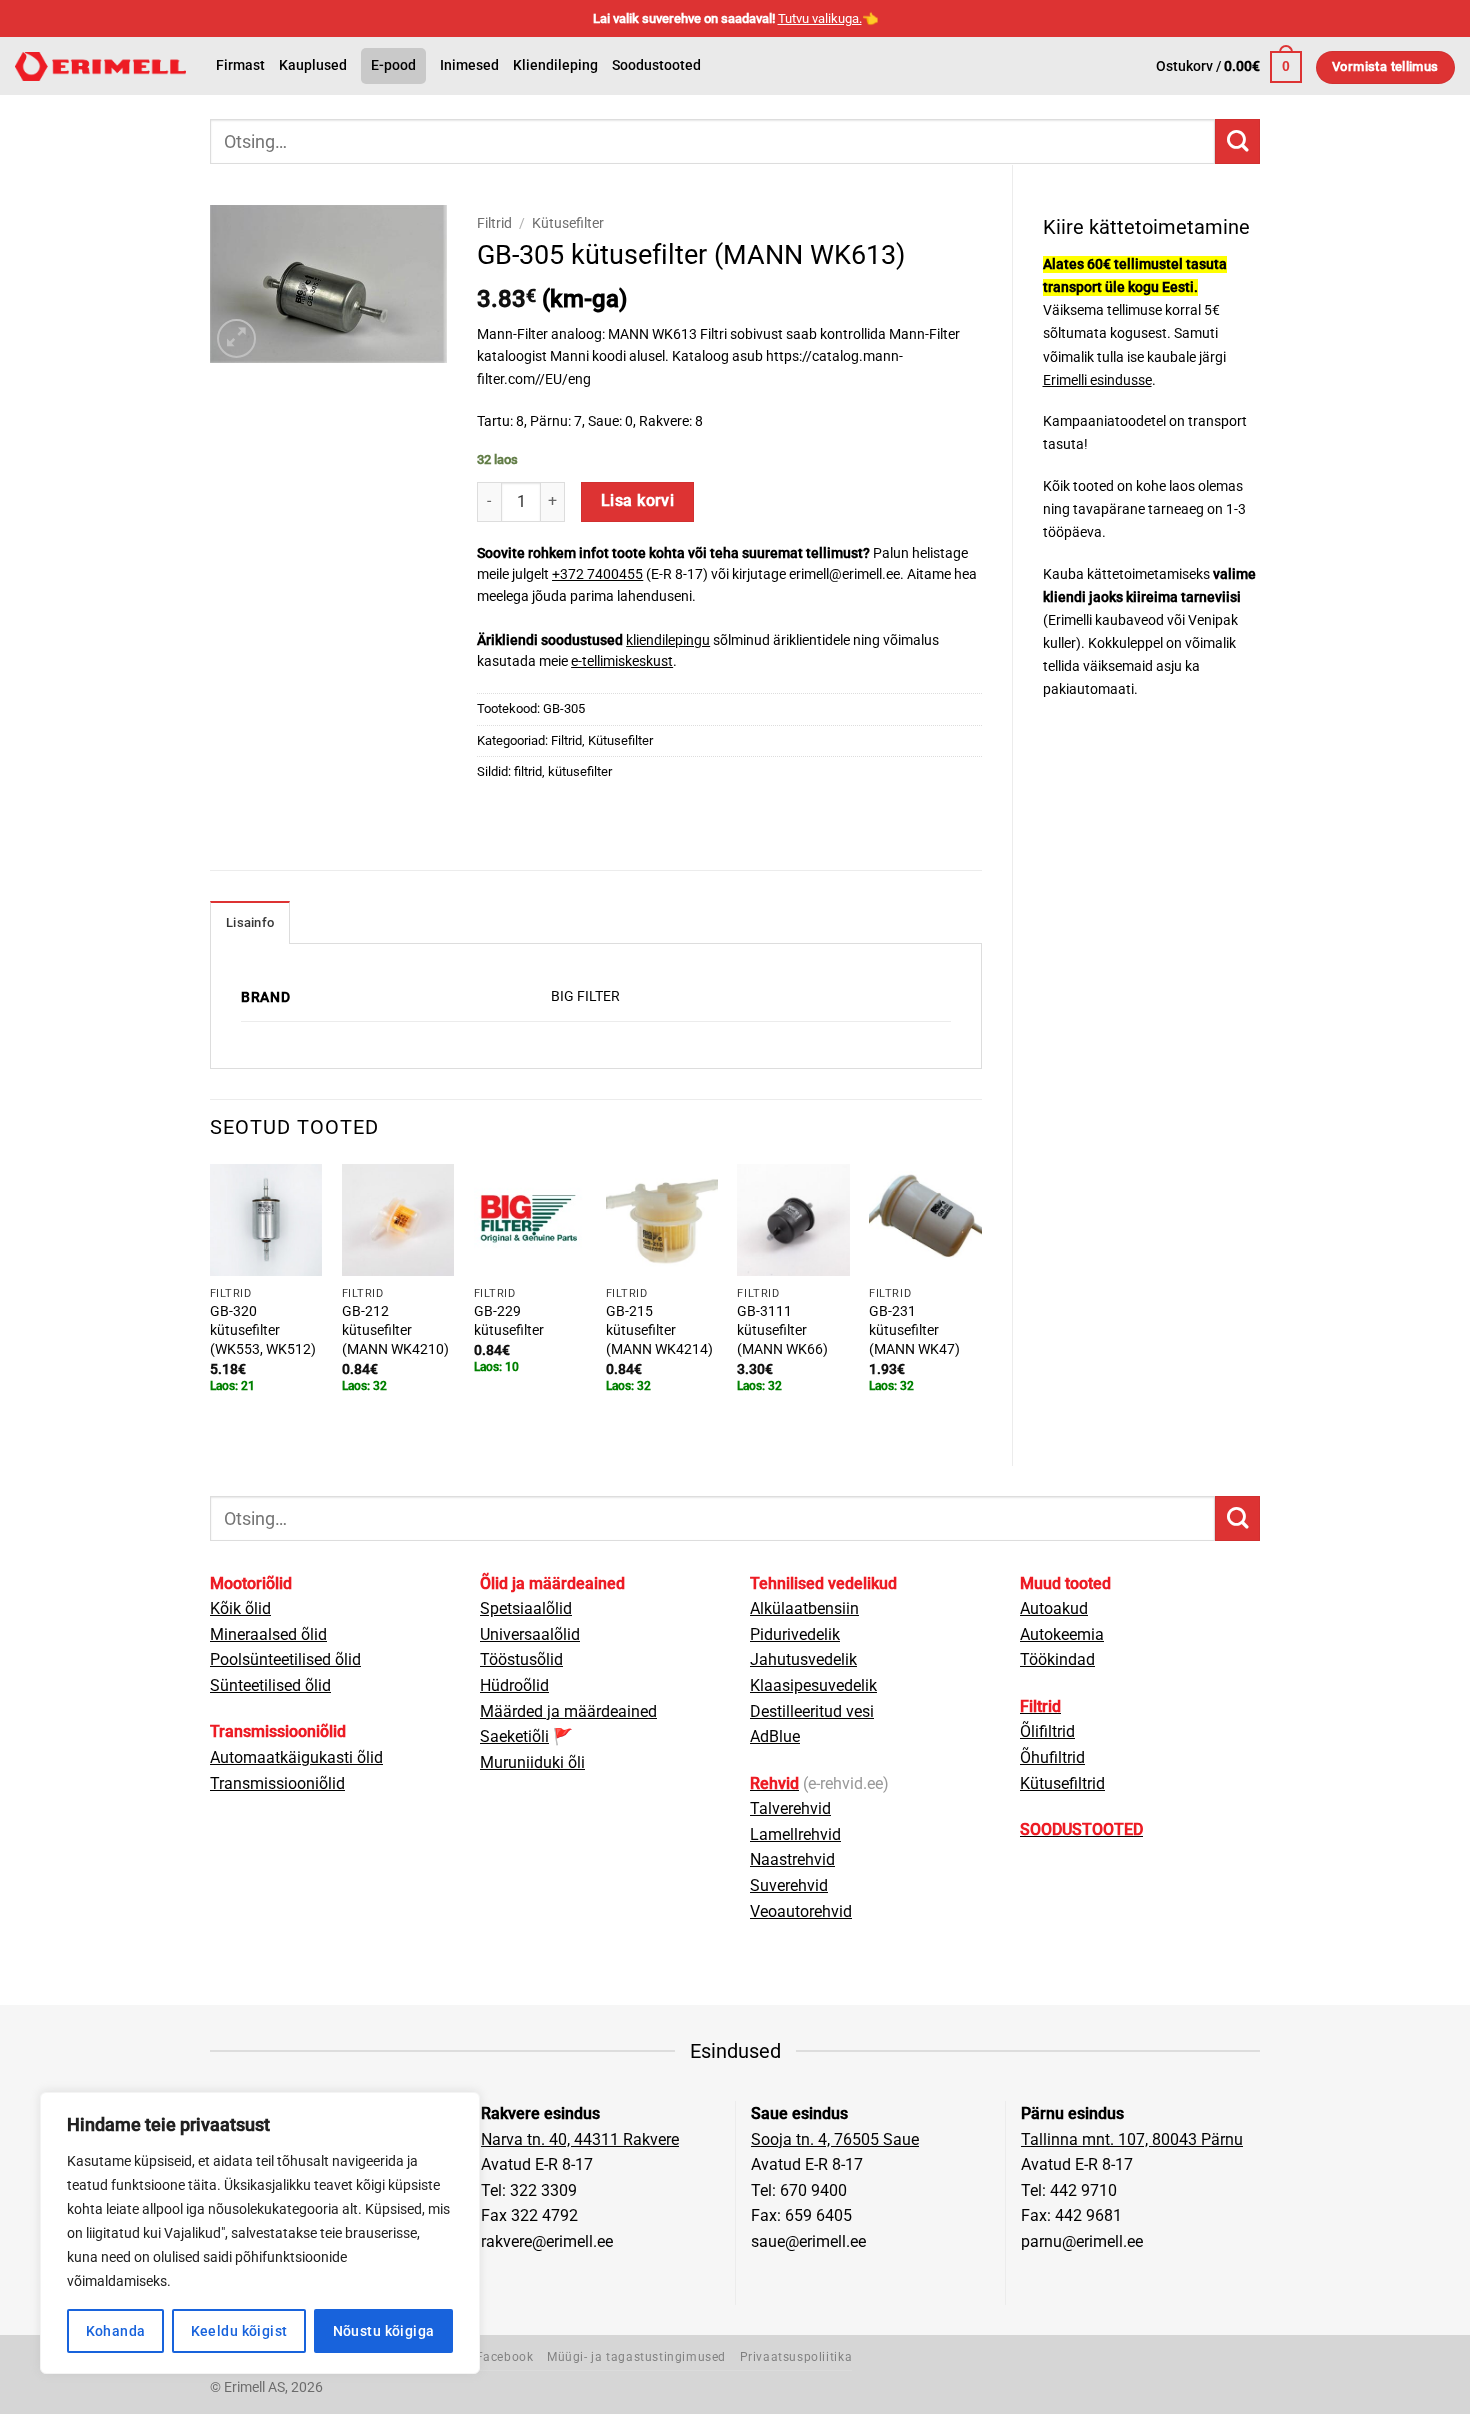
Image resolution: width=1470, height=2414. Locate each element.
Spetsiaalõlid (526, 1608)
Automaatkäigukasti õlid (296, 1757)
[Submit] (1237, 141)
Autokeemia (1062, 1634)
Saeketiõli (514, 1736)
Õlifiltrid (1047, 1731)
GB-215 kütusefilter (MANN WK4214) (659, 1330)
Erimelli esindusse (1097, 380)
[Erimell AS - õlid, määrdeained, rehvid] (100, 66)
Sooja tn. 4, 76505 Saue (835, 2139)
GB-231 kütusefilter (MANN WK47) (914, 1330)
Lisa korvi (638, 501)
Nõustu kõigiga (384, 2331)
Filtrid (494, 223)
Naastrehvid (792, 1859)
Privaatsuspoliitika (796, 2357)
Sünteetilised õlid (270, 1685)
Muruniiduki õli (532, 1762)
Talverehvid (790, 1808)
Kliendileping (555, 65)
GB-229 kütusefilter (509, 1321)
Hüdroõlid (514, 1685)
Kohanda (116, 2331)
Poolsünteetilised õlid (285, 1659)
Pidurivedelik (795, 1634)
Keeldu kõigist (239, 2331)
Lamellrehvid (795, 1834)
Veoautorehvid (801, 1911)
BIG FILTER (585, 996)
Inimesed (469, 65)
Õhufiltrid (1052, 1757)
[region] (260, 2233)
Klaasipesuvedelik (813, 1685)
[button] (1229, 67)
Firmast (240, 65)
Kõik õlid (240, 1608)
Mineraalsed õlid (268, 1634)
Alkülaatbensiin (804, 1608)
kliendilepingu (668, 640)
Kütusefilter (568, 223)
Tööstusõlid (521, 1659)
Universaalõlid (530, 1634)
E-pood (393, 65)
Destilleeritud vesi (812, 1711)
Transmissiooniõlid (277, 1783)
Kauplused (313, 65)
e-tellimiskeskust (622, 661)
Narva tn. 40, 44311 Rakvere (580, 2139)
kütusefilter (580, 771)
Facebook (505, 2357)
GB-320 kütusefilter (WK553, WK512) (263, 1330)
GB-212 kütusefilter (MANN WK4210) (395, 1330)
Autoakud (1054, 1608)
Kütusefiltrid (1062, 1783)
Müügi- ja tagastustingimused (636, 2357)
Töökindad (1057, 1659)
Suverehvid (789, 1885)
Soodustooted (656, 65)
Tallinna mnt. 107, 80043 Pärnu (1132, 2139)
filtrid (528, 771)
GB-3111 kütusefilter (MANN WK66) (782, 1330)
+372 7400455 (597, 574)
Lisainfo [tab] (250, 922)
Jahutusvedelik (803, 1659)
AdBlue (775, 1736)
